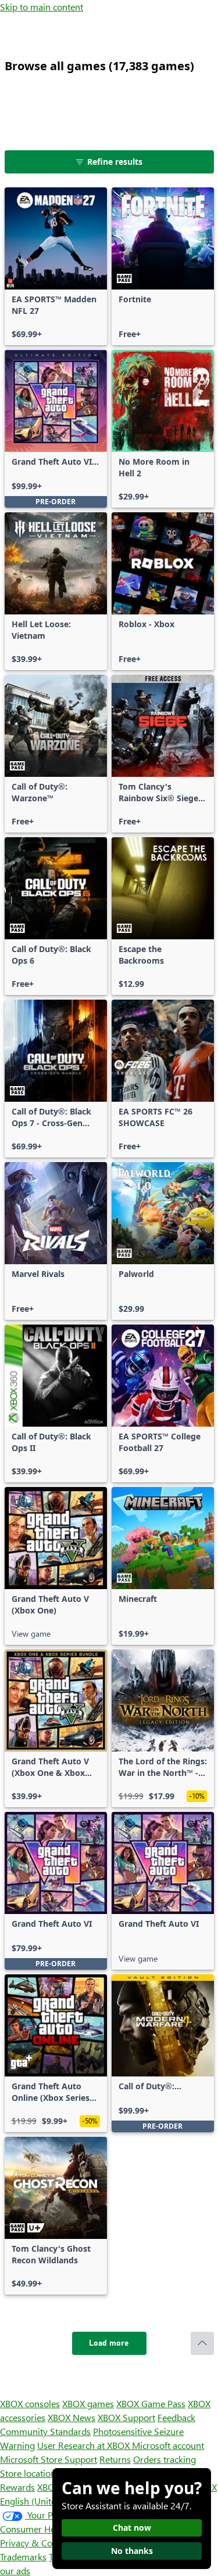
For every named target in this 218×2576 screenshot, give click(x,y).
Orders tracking (165, 2459)
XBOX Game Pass (151, 2403)
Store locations (30, 2473)
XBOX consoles (30, 2403)
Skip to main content (42, 7)
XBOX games (88, 2403)
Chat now (132, 2528)
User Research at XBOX (85, 2445)
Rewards (17, 2487)
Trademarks (23, 2557)
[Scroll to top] (202, 2343)
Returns (115, 2459)
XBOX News (72, 2417)
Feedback (176, 2417)
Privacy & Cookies (37, 2543)
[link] (56, 266)
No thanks (132, 2551)
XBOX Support (126, 2417)
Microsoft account (168, 2445)
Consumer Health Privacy (51, 2529)
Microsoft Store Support (49, 2459)
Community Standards (45, 2431)
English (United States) (45, 2501)
